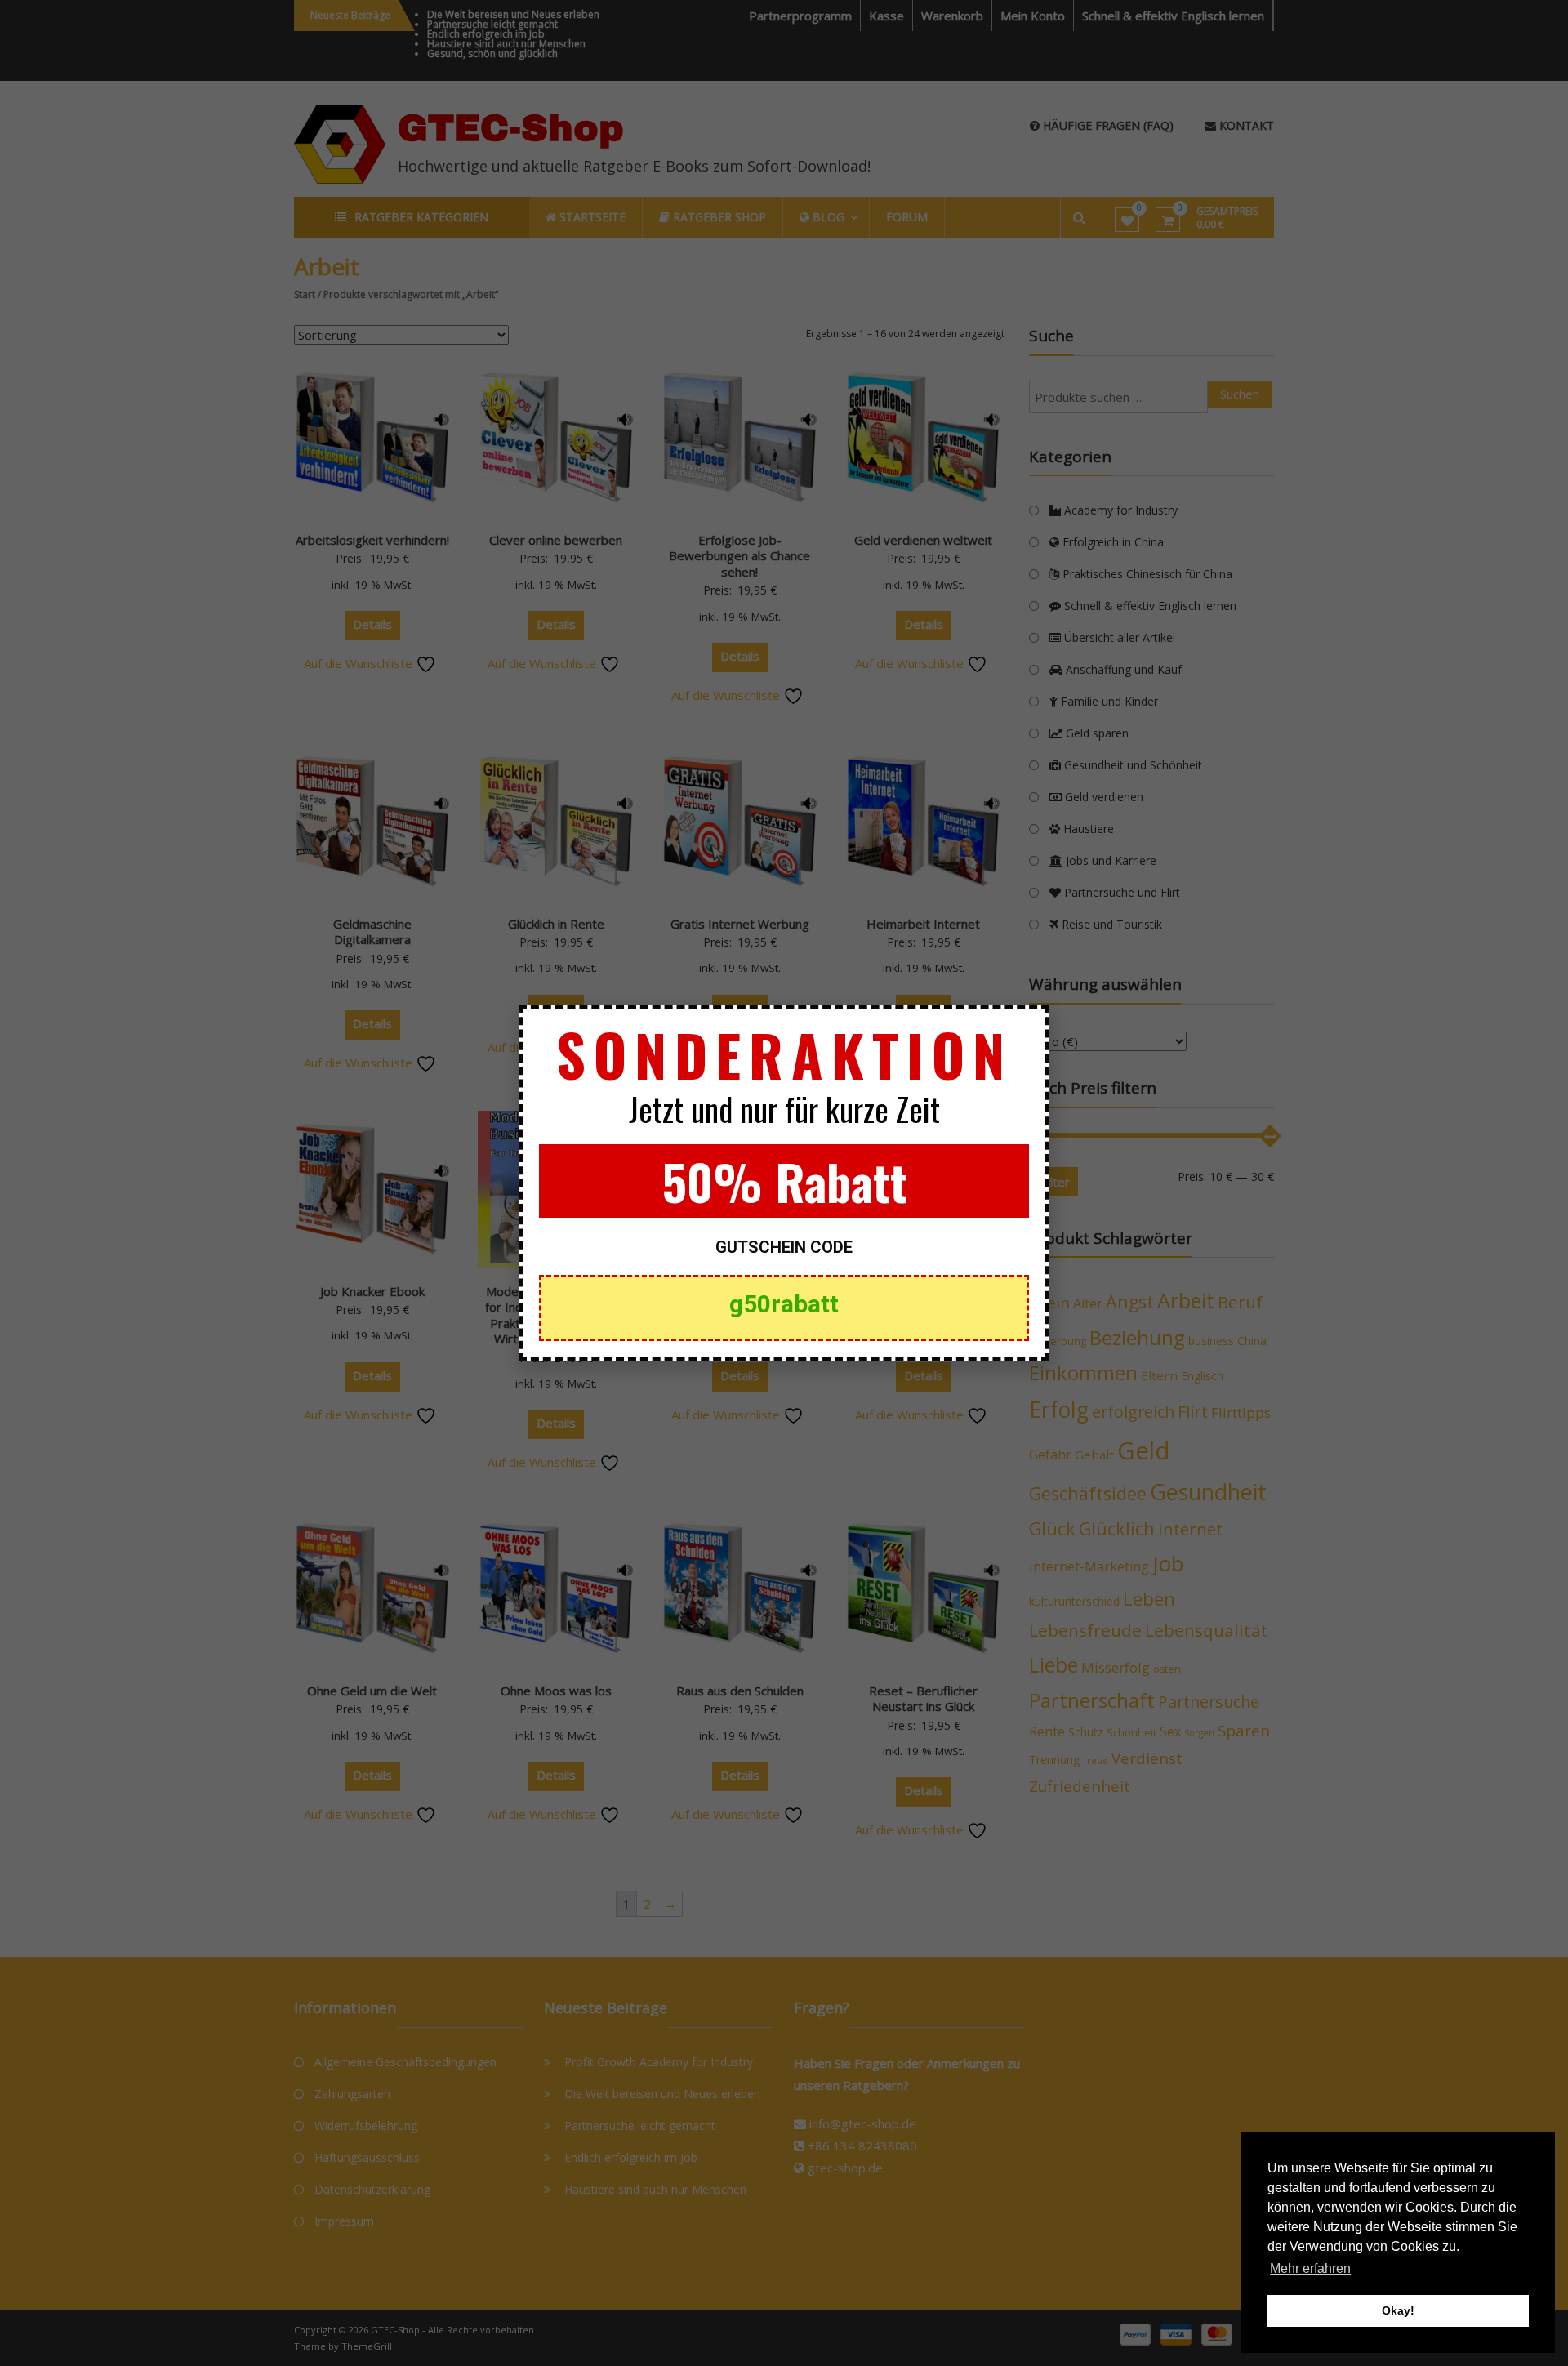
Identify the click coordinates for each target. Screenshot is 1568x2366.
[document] (784, 1183)
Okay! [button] (1398, 2310)
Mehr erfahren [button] (1310, 2268)
